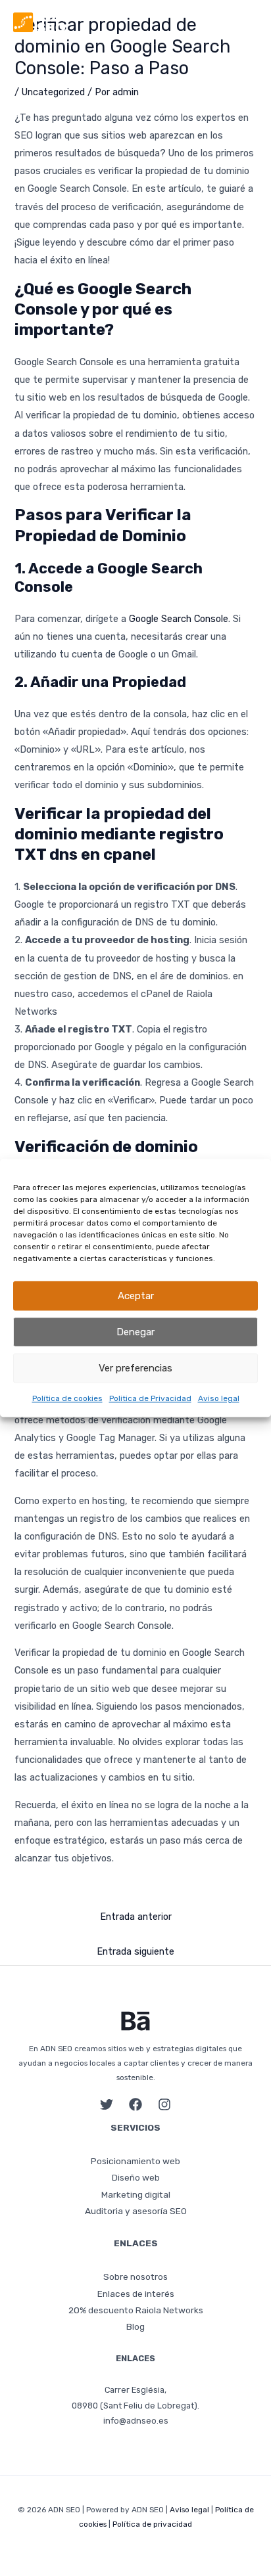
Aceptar (136, 1296)
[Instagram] (164, 2104)
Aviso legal (219, 1398)
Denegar (135, 1332)
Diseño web (136, 2177)
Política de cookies (67, 1398)
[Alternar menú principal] (249, 22)
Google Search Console (179, 619)
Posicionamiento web (135, 2161)
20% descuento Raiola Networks (136, 2310)
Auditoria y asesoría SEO (136, 2211)
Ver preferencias (135, 1368)
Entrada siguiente (135, 1951)
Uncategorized (53, 92)
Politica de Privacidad (150, 1398)
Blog (135, 2326)
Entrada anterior (136, 1917)
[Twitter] (107, 2104)
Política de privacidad (152, 2524)
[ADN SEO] (39, 22)
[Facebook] (135, 2104)
